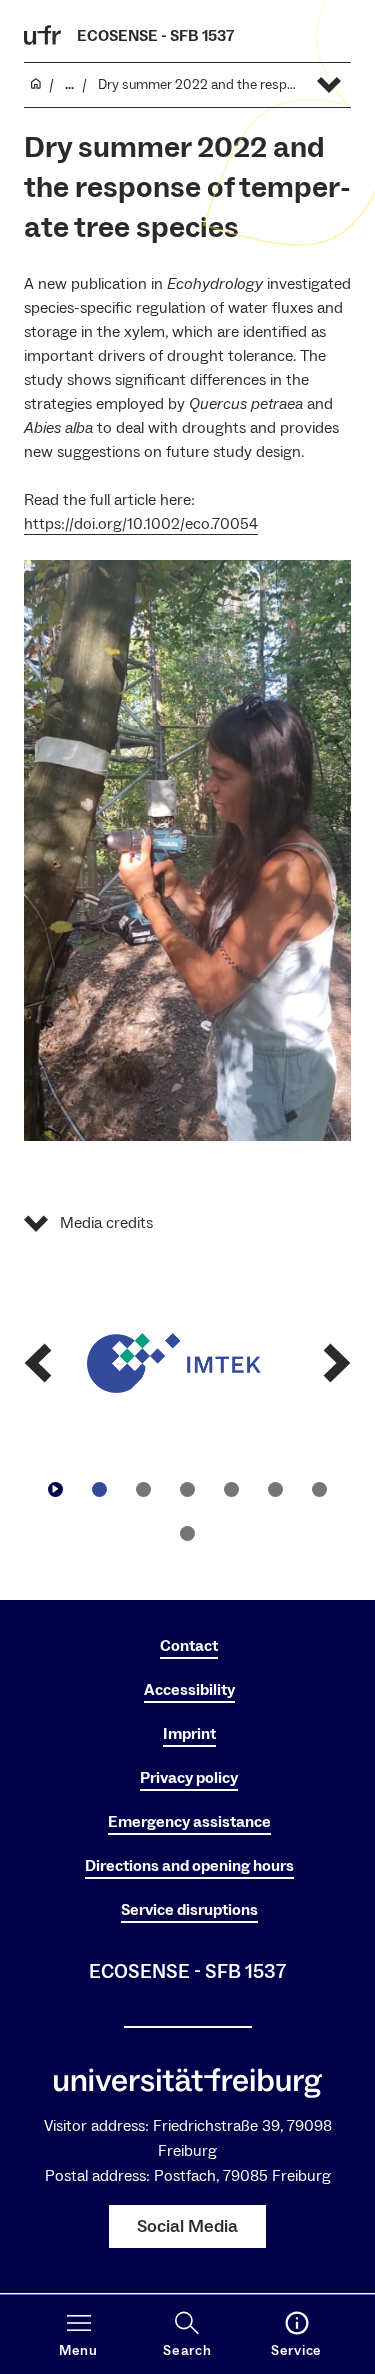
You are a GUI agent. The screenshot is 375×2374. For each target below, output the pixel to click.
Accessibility (189, 1690)
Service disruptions (189, 1910)
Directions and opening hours (189, 1866)
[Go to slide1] (100, 1489)
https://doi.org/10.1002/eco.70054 (141, 524)
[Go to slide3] (188, 1489)
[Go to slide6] (320, 1489)
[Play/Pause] (56, 1489)
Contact (189, 1646)
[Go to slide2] (144, 1489)
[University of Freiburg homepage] (43, 35)
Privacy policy (189, 1778)
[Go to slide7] (188, 1533)
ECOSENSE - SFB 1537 (155, 36)
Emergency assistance (189, 1822)
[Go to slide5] (276, 1489)
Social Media (187, 2226)
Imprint (189, 1734)
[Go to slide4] (232, 1489)
